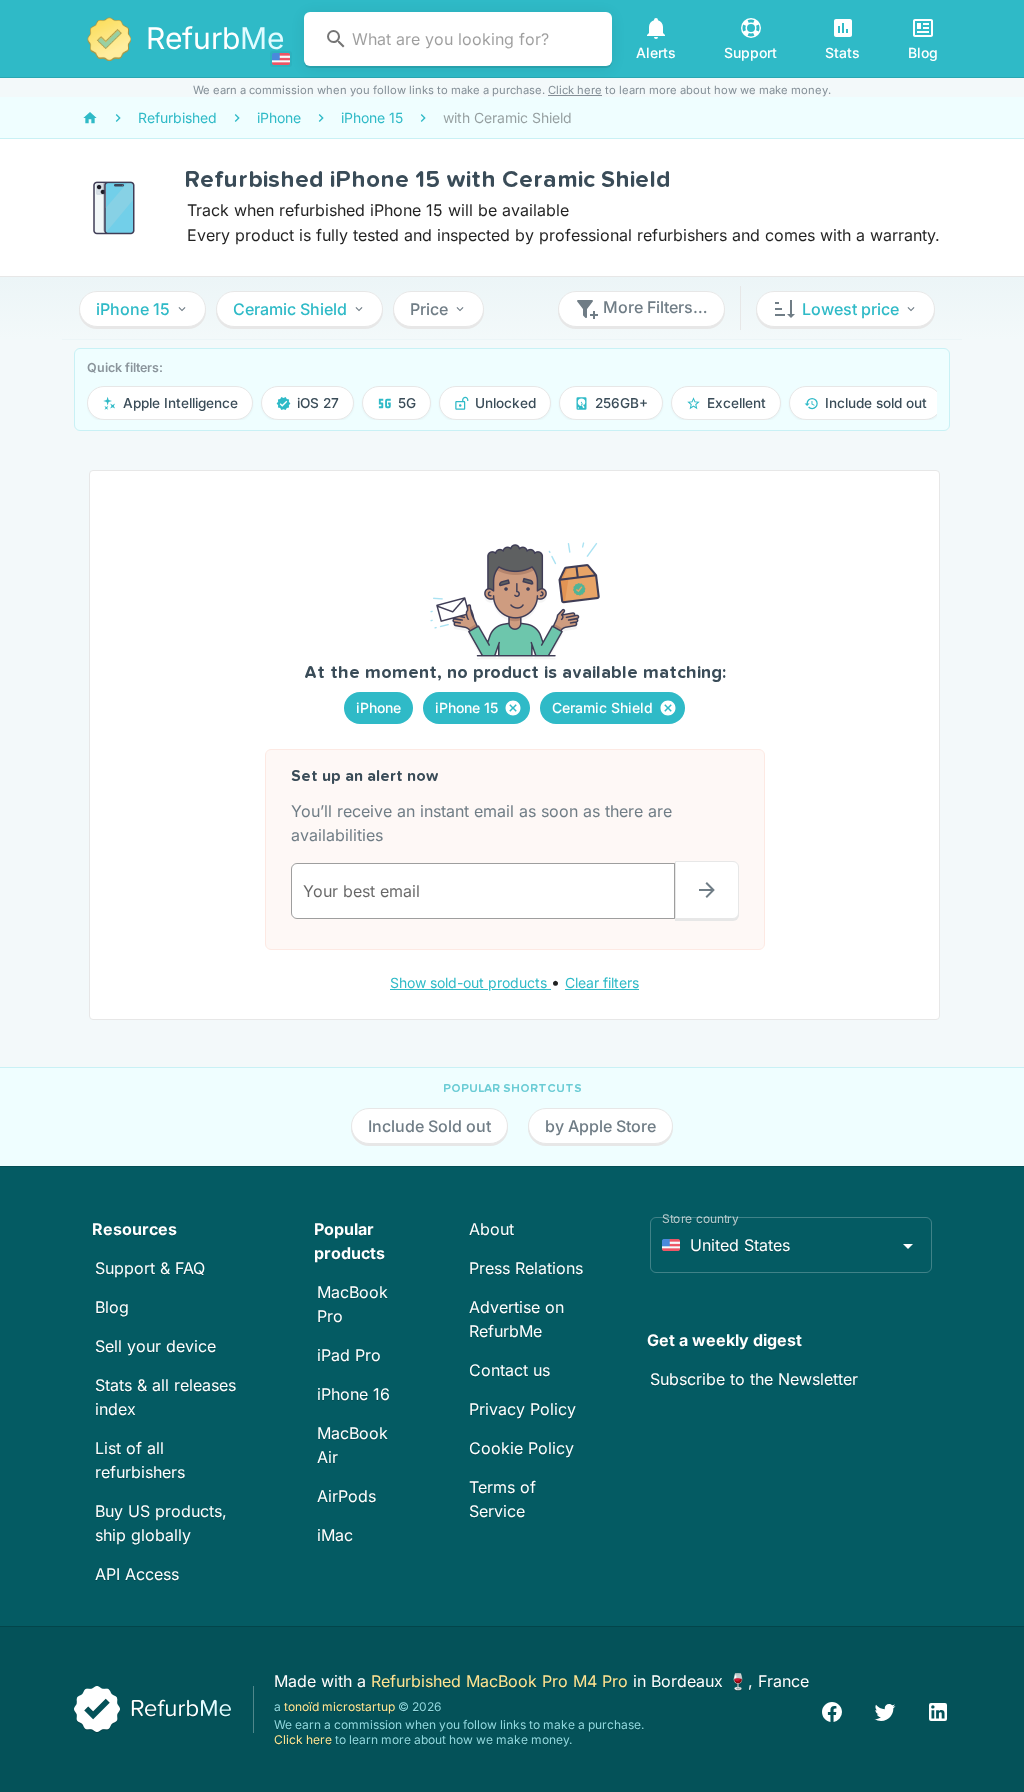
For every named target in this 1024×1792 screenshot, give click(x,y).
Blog (112, 1307)
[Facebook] (832, 1709)
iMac (335, 1535)
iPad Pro (349, 1355)
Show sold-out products (470, 982)
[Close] (513, 708)
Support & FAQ (150, 1268)
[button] (142, 309)
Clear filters (602, 982)
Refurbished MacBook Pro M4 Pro (502, 1681)
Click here (575, 90)
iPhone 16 (353, 1394)
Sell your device (155, 1346)
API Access (137, 1574)
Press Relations (526, 1268)
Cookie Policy (521, 1448)
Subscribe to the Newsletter (754, 1379)
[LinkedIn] (938, 1709)
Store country (700, 1218)
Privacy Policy (522, 1409)
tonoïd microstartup (339, 1706)
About (491, 1229)
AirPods (346, 1496)
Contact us (509, 1370)
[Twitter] (885, 1709)
